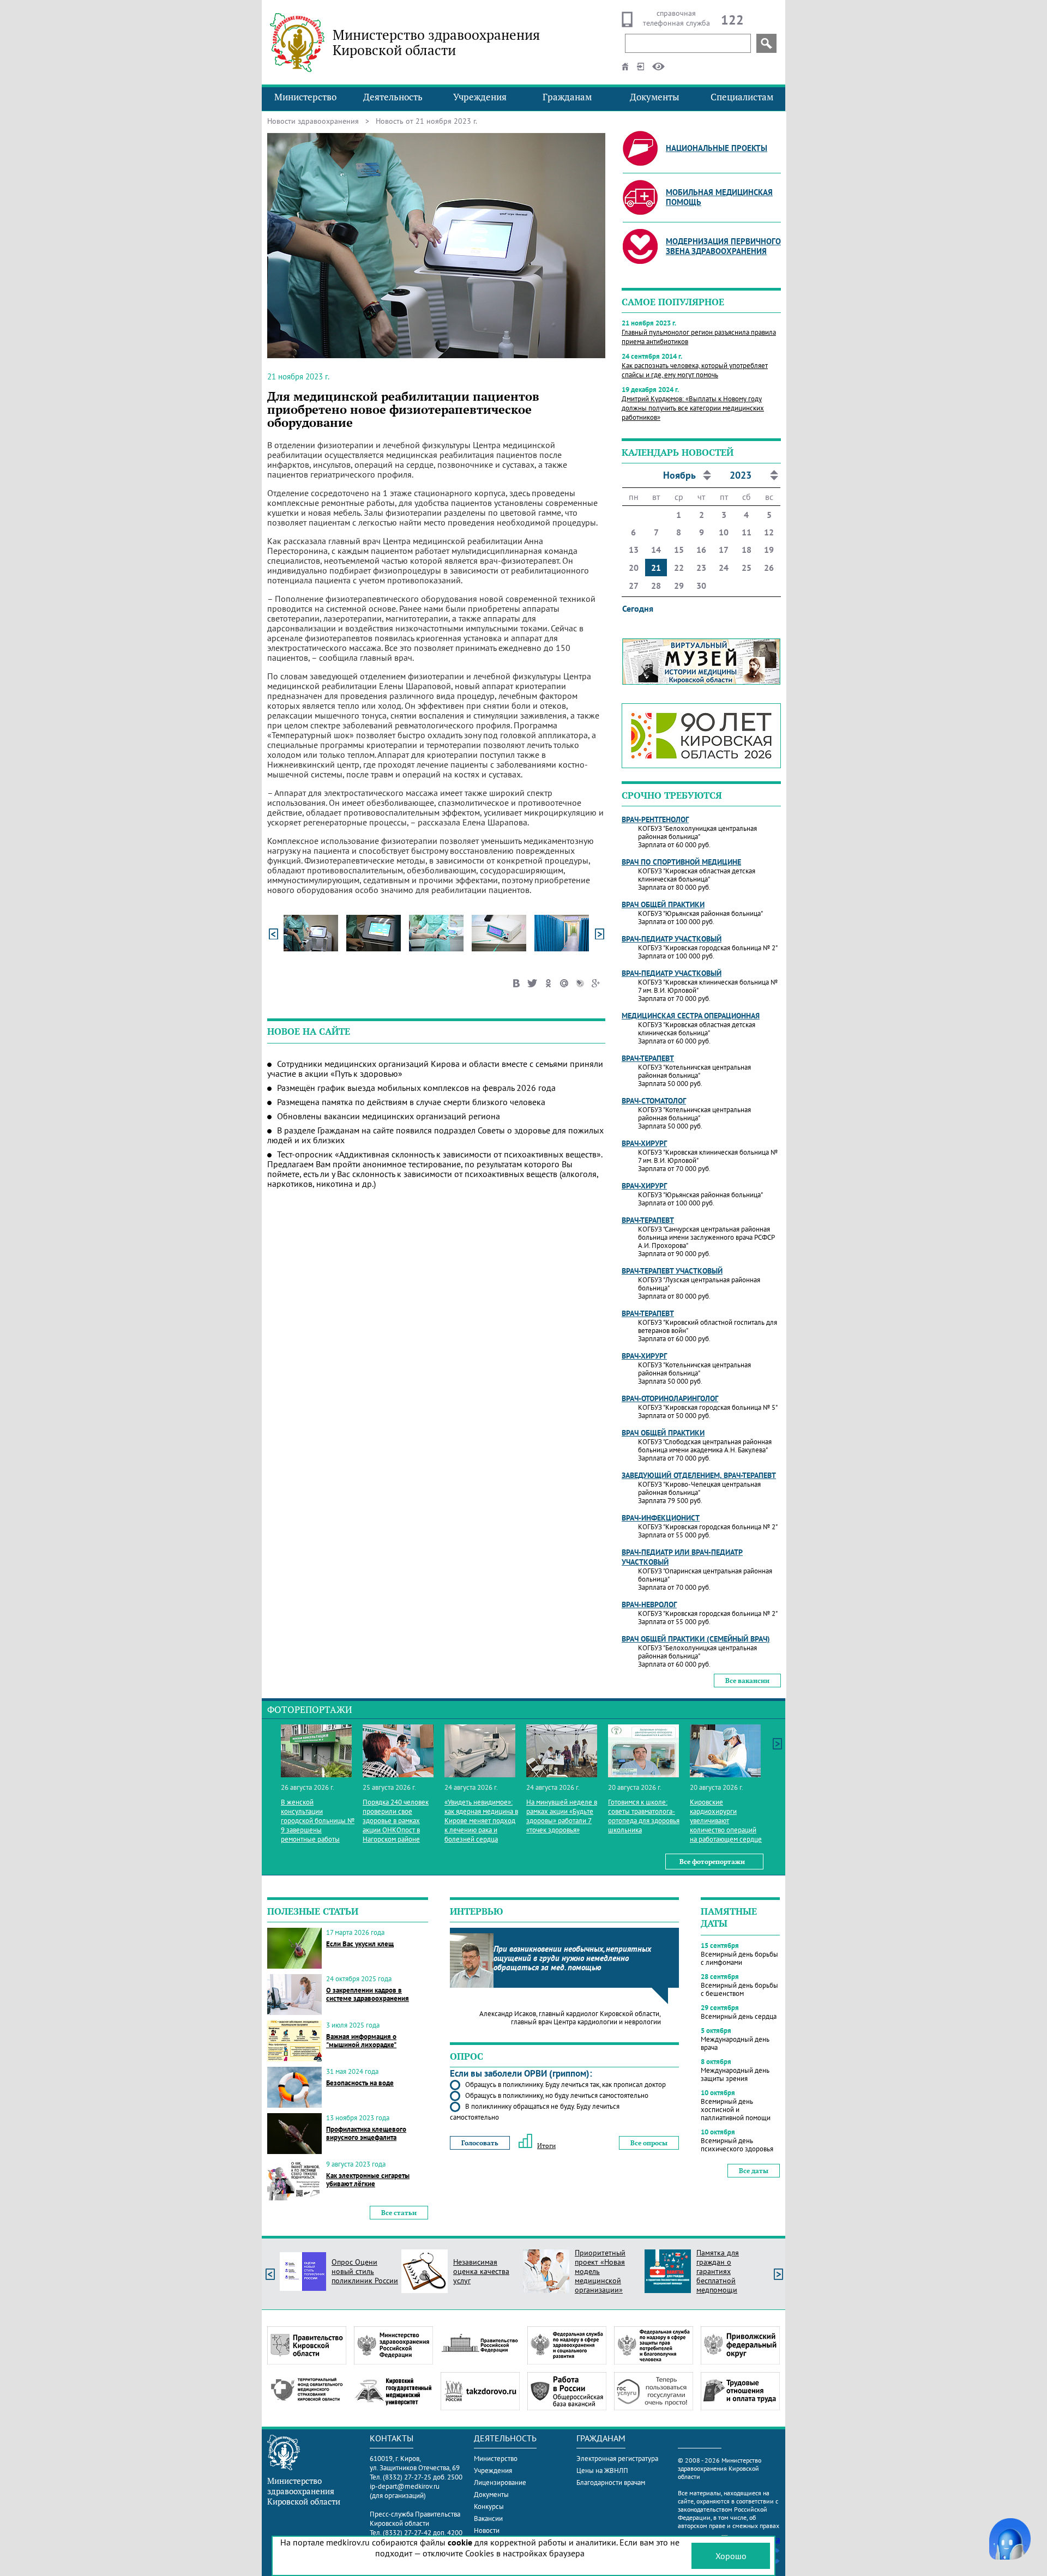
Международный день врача (735, 2043)
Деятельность (393, 97)
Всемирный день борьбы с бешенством (739, 1989)
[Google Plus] (596, 981)
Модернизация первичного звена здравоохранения (723, 246)
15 (679, 550)
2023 (741, 475)
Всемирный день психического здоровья (737, 2145)
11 (747, 532)
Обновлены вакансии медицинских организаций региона (389, 1116)
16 (701, 550)
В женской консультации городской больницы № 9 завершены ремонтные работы (318, 1821)
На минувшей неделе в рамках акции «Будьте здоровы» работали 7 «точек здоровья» (562, 1816)
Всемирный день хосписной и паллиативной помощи (736, 2110)
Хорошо (731, 2556)
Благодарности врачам (611, 2483)
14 (656, 550)
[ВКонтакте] (517, 981)
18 (747, 550)
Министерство (305, 97)
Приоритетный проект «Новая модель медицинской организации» (600, 2271)
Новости (487, 2530)
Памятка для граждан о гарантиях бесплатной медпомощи (718, 2271)
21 (656, 568)
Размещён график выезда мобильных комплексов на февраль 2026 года (416, 1088)
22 (679, 568)
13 (634, 550)
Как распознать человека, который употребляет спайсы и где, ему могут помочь (695, 370)
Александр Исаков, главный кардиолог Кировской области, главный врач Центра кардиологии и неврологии (570, 2018)
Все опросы (649, 2143)
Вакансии (488, 2518)
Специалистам (742, 97)
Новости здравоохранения (313, 121)
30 (701, 586)
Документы (655, 97)
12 (769, 532)
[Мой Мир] (564, 981)
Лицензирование (500, 2483)
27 (634, 586)
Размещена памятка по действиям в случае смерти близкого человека (411, 1102)
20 (634, 568)
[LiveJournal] (580, 981)
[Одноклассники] (548, 981)
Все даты (754, 2171)
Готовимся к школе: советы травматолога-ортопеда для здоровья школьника (644, 1816)
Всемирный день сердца (739, 2016)
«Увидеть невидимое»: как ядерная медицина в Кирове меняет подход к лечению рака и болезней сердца (481, 1821)
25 (747, 568)
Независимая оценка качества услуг (481, 2271)
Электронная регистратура (617, 2459)
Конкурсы (489, 2506)
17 (724, 550)
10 (724, 532)
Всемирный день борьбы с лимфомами (739, 1958)
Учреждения (480, 97)
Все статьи (399, 2213)
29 (679, 586)
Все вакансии (747, 1681)
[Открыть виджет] (1010, 2539)
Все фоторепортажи (712, 1862)
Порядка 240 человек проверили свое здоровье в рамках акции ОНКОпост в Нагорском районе (396, 1821)
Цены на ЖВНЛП (602, 2471)
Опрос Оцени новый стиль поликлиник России (365, 2271)
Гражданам (567, 97)
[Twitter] (532, 981)
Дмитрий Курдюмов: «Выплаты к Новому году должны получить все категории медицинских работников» (693, 408)
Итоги (546, 2146)
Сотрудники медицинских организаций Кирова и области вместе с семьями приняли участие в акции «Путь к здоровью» (435, 1069)
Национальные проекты (717, 148)
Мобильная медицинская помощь (719, 197)
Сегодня (638, 608)
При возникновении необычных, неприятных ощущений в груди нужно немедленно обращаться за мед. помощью (572, 1958)
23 (701, 568)
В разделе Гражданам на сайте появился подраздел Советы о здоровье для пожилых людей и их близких (435, 1135)
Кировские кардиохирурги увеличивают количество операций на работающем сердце (726, 1821)
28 (656, 586)
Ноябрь (679, 475)
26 (769, 568)
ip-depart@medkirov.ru (405, 2486)
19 (769, 550)
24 (724, 568)
